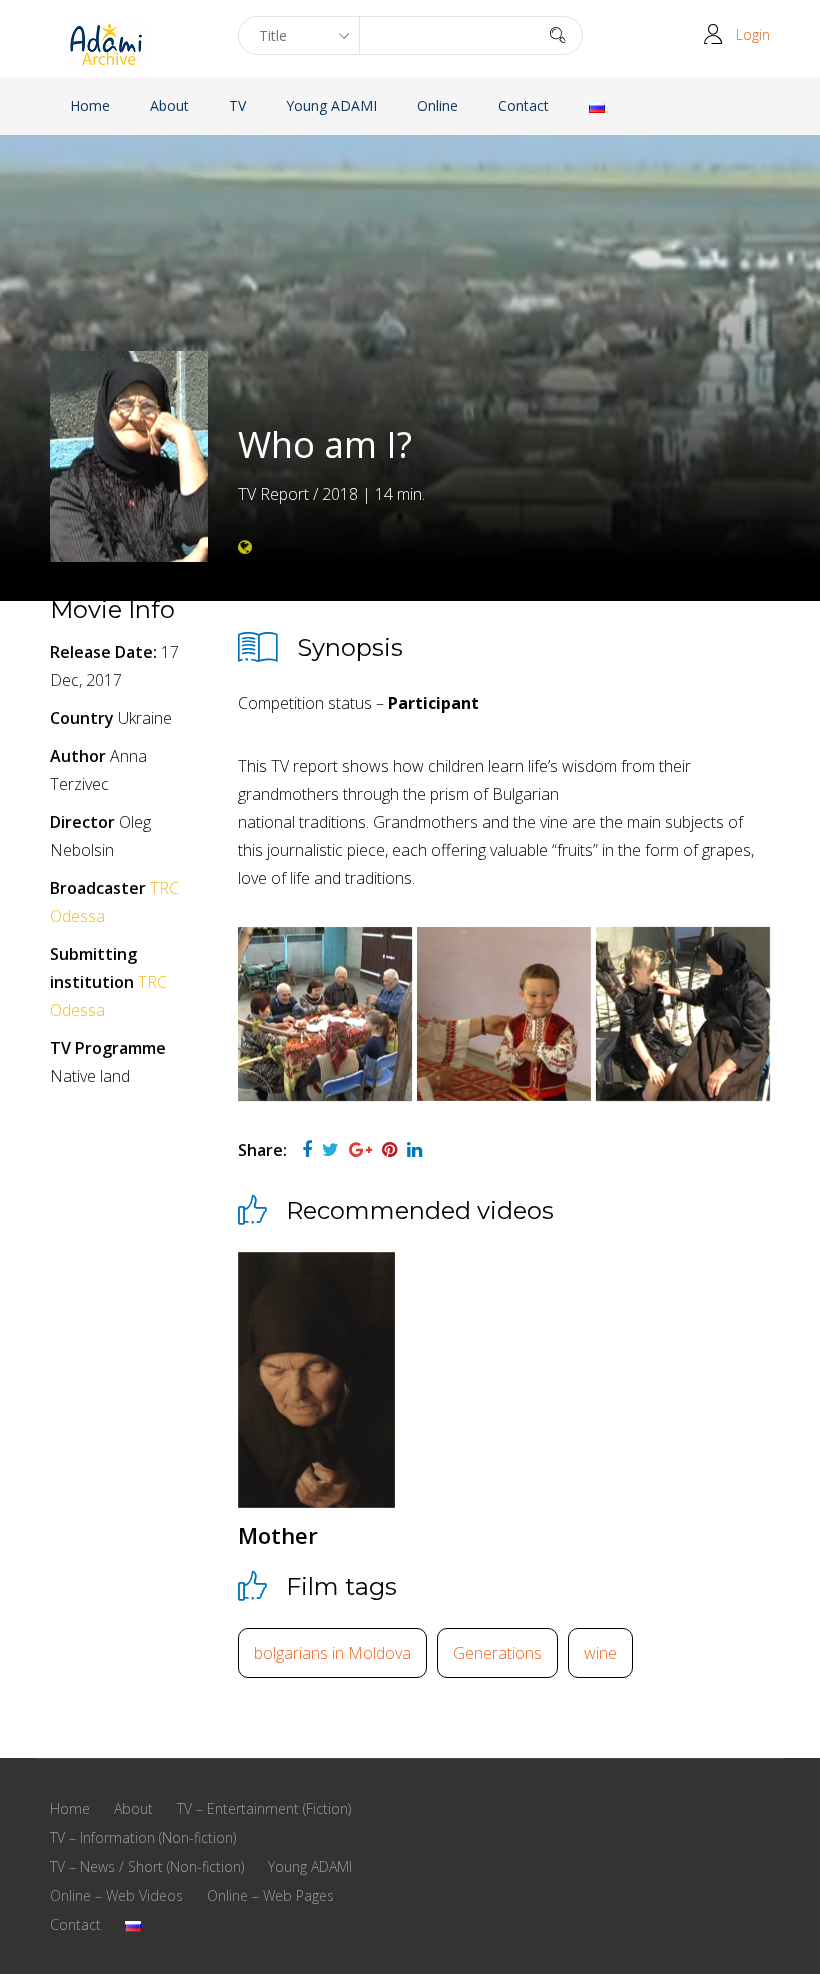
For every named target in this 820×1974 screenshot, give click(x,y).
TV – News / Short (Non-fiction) (147, 1866)
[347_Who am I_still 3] (325, 1014)
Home (90, 105)
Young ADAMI (331, 105)
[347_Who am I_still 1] (683, 1014)
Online (437, 105)
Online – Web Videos (116, 1895)
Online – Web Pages (270, 1895)
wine (600, 1653)
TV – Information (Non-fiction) (143, 1837)
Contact (523, 105)
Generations (497, 1653)
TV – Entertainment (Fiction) (264, 1808)
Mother (278, 1535)
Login (753, 34)
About (169, 105)
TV (237, 105)
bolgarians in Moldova (332, 1653)
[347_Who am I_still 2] (504, 1014)
